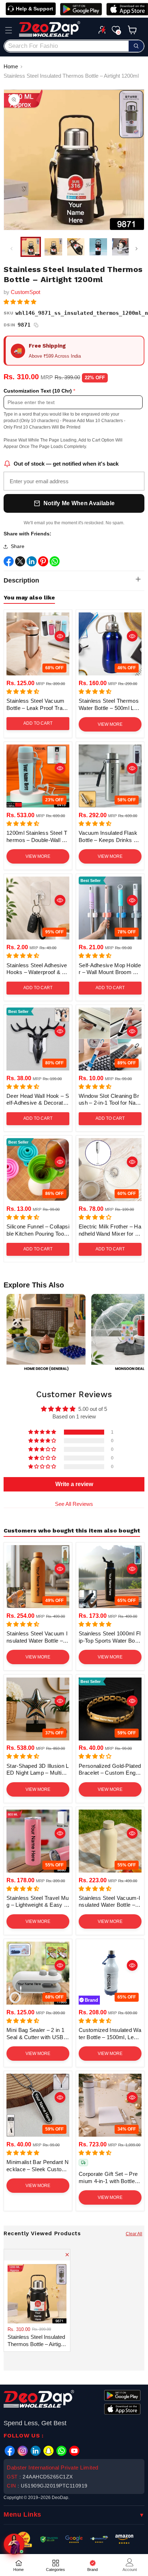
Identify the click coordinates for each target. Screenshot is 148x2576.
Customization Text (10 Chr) (38, 391)
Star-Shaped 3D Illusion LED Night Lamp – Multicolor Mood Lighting (38, 1770)
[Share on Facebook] (9, 563)
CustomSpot (26, 292)
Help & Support (34, 9)
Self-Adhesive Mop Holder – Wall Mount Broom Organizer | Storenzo (110, 969)
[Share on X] (20, 563)
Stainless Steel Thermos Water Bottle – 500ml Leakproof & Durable (109, 705)
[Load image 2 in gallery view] (53, 247)
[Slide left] (11, 249)
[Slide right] (137, 249)
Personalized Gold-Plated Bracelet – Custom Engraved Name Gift (110, 1770)
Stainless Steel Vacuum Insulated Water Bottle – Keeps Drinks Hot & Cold (37, 1637)
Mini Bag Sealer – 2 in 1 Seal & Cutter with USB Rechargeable (38, 2034)
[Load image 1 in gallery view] (31, 247)
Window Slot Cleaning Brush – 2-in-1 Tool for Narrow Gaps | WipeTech (109, 1100)
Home (11, 66)
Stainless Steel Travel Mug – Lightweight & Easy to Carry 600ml (38, 1902)
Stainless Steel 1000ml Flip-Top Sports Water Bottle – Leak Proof (110, 1637)
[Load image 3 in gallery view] (76, 247)
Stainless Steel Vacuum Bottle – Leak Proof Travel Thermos (38, 705)
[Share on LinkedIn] (32, 563)
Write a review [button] (74, 1484)
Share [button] (18, 546)
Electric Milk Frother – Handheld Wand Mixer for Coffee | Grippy (110, 1230)
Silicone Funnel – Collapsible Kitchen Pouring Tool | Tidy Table (38, 1230)
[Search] (136, 46)
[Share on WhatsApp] (55, 563)
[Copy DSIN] (36, 325)
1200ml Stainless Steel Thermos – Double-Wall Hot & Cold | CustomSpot (38, 837)
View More (110, 724)
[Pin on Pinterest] (43, 563)
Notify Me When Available (79, 503)
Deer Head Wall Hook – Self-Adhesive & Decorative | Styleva (38, 1100)
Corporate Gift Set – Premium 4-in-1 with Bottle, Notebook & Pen (108, 2178)
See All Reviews (74, 1504)
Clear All (134, 2234)
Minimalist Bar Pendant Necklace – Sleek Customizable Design (38, 2166)
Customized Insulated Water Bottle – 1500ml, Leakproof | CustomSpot (110, 2034)
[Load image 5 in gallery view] (121, 247)
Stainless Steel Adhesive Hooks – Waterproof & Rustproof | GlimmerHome (38, 969)
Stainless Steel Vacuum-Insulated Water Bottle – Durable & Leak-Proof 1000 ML (110, 1902)
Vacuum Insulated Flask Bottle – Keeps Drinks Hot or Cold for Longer (110, 837)
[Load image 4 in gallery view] (98, 247)
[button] (9, 30)
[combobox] (74, 46)
